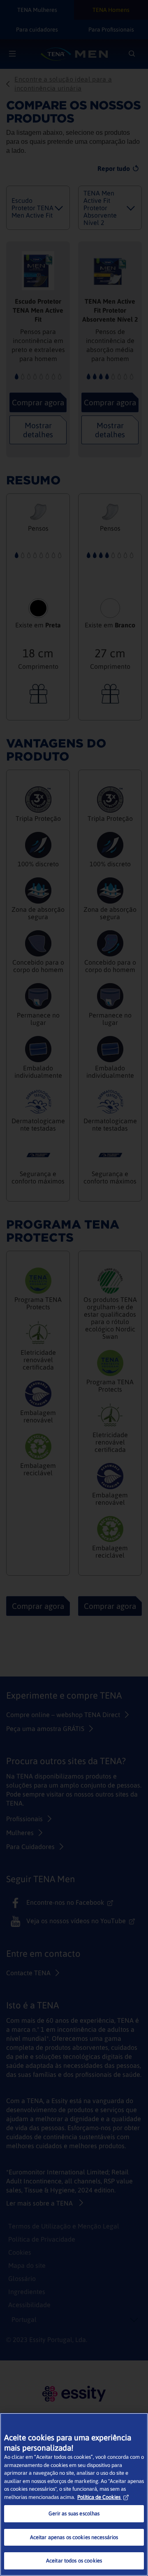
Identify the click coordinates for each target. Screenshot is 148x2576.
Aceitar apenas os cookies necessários (74, 2537)
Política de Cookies (99, 2497)
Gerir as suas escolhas (74, 2514)
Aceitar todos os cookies (74, 2561)
